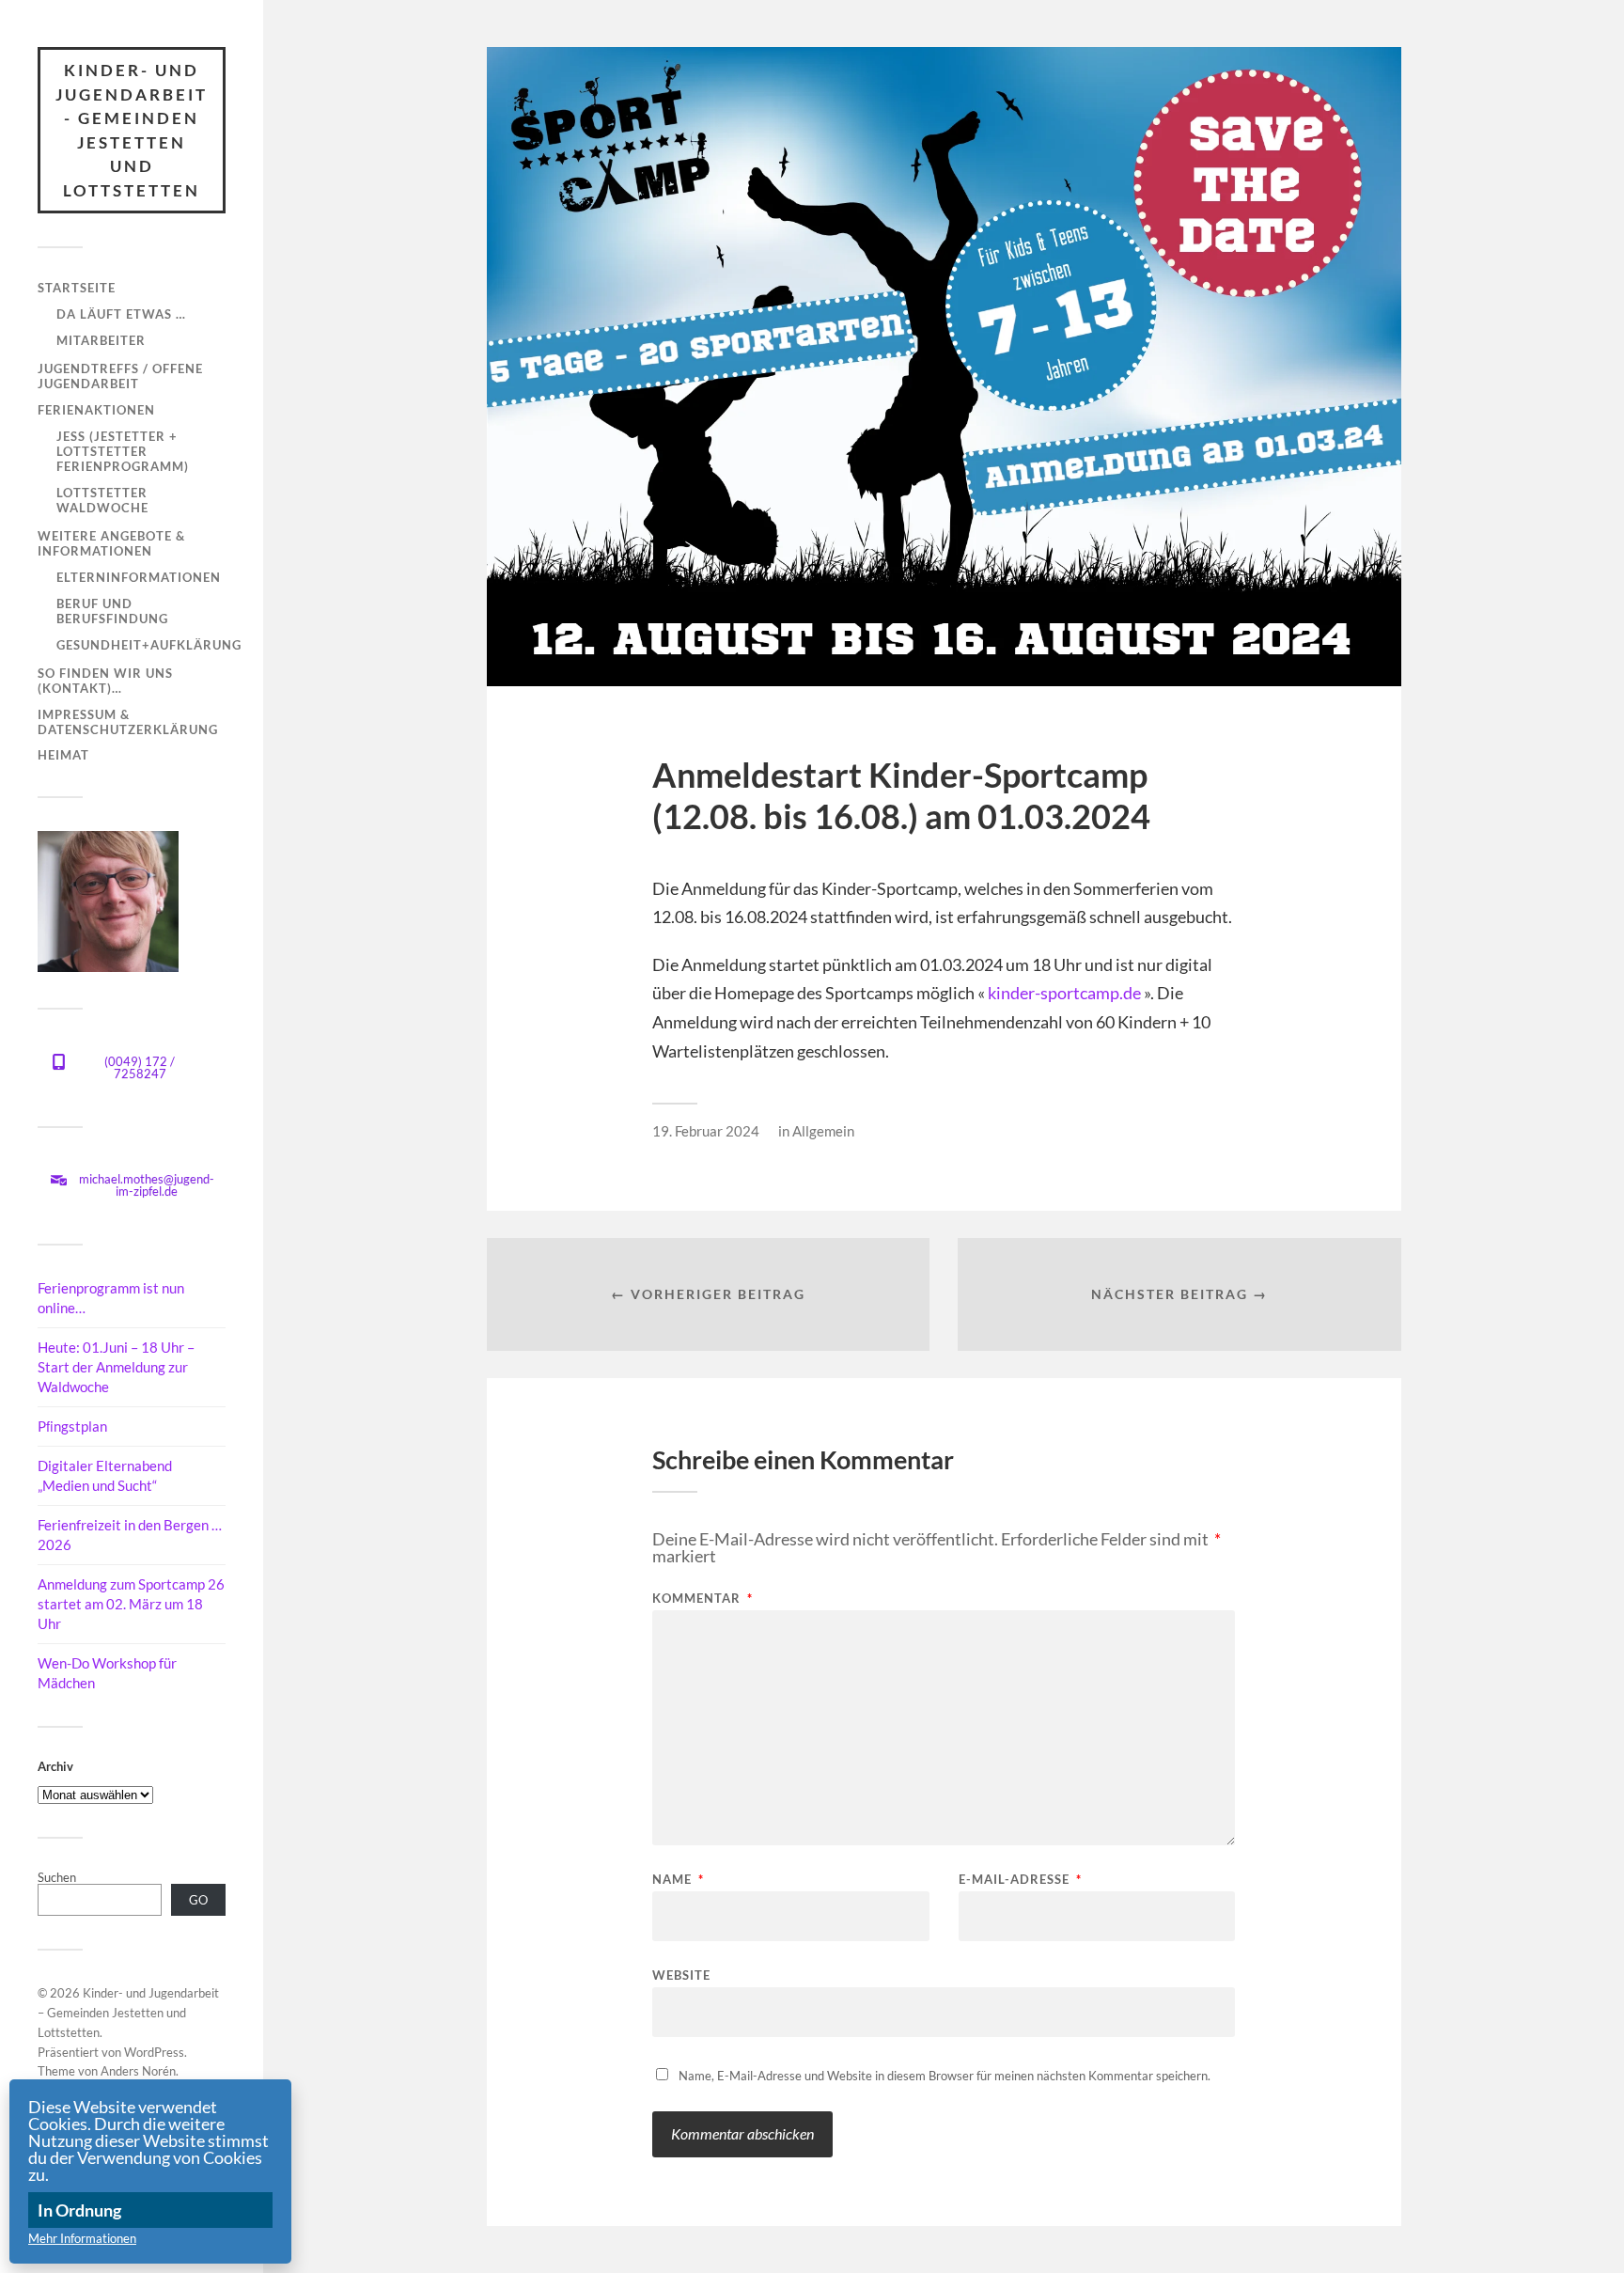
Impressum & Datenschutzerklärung (128, 722)
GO (198, 1900)
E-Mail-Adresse (1020, 1880)
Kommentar (703, 1599)
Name (678, 1880)
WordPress (154, 2052)
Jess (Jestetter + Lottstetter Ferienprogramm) (123, 451)
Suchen (57, 1877)
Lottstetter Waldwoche (102, 500)
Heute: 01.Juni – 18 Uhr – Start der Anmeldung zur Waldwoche (116, 1367)
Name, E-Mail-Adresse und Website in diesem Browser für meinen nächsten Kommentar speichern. (945, 2076)
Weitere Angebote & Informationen (111, 543)
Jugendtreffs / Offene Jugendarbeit (120, 376)
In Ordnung (79, 2210)
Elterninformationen (139, 577)
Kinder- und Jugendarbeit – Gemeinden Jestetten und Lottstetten (128, 2013)
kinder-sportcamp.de (1064, 993)
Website (681, 1975)
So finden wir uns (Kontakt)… (105, 681)
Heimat (63, 755)
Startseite (77, 288)
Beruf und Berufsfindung (112, 611)
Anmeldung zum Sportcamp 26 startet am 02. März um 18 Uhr (131, 1604)
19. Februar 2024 (706, 1131)
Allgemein (823, 1131)
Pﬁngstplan (72, 1426)
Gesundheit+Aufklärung (149, 645)
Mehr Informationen (82, 2238)
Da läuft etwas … (121, 314)
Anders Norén (138, 2071)
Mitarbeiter (101, 340)
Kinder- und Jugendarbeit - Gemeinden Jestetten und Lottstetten (132, 130)
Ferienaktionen (96, 410)
